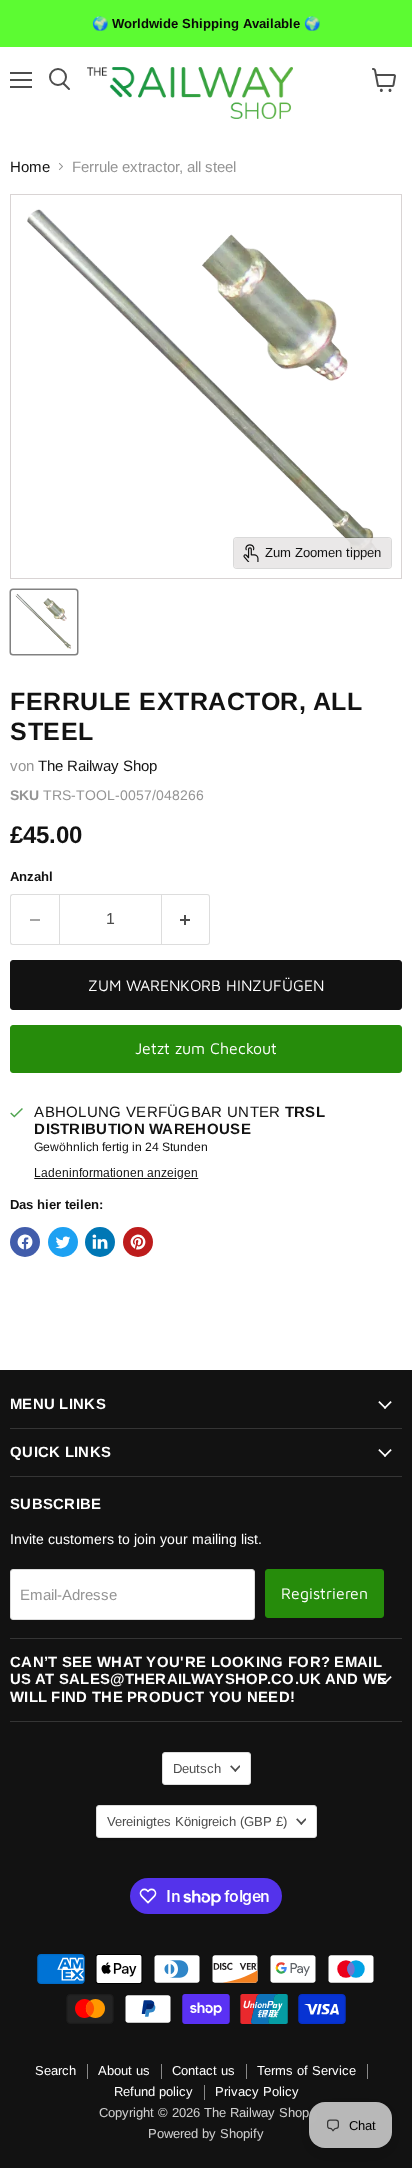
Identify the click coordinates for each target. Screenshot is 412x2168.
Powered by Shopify (206, 2133)
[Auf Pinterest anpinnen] (138, 1242)
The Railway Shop (97, 765)
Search (55, 2070)
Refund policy (153, 2091)
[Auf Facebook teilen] (25, 1242)
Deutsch (197, 1768)
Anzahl (31, 876)
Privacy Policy (257, 2091)
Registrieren (324, 1593)
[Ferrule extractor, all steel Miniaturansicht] (44, 622)
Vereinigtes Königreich (197, 1821)
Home (30, 166)
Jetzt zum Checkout (206, 1048)
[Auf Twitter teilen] (63, 1242)
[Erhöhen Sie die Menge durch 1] (186, 919)
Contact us (203, 2070)
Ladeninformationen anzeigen (116, 1173)
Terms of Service (306, 2070)
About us (124, 2070)
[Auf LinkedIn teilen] (100, 1242)
